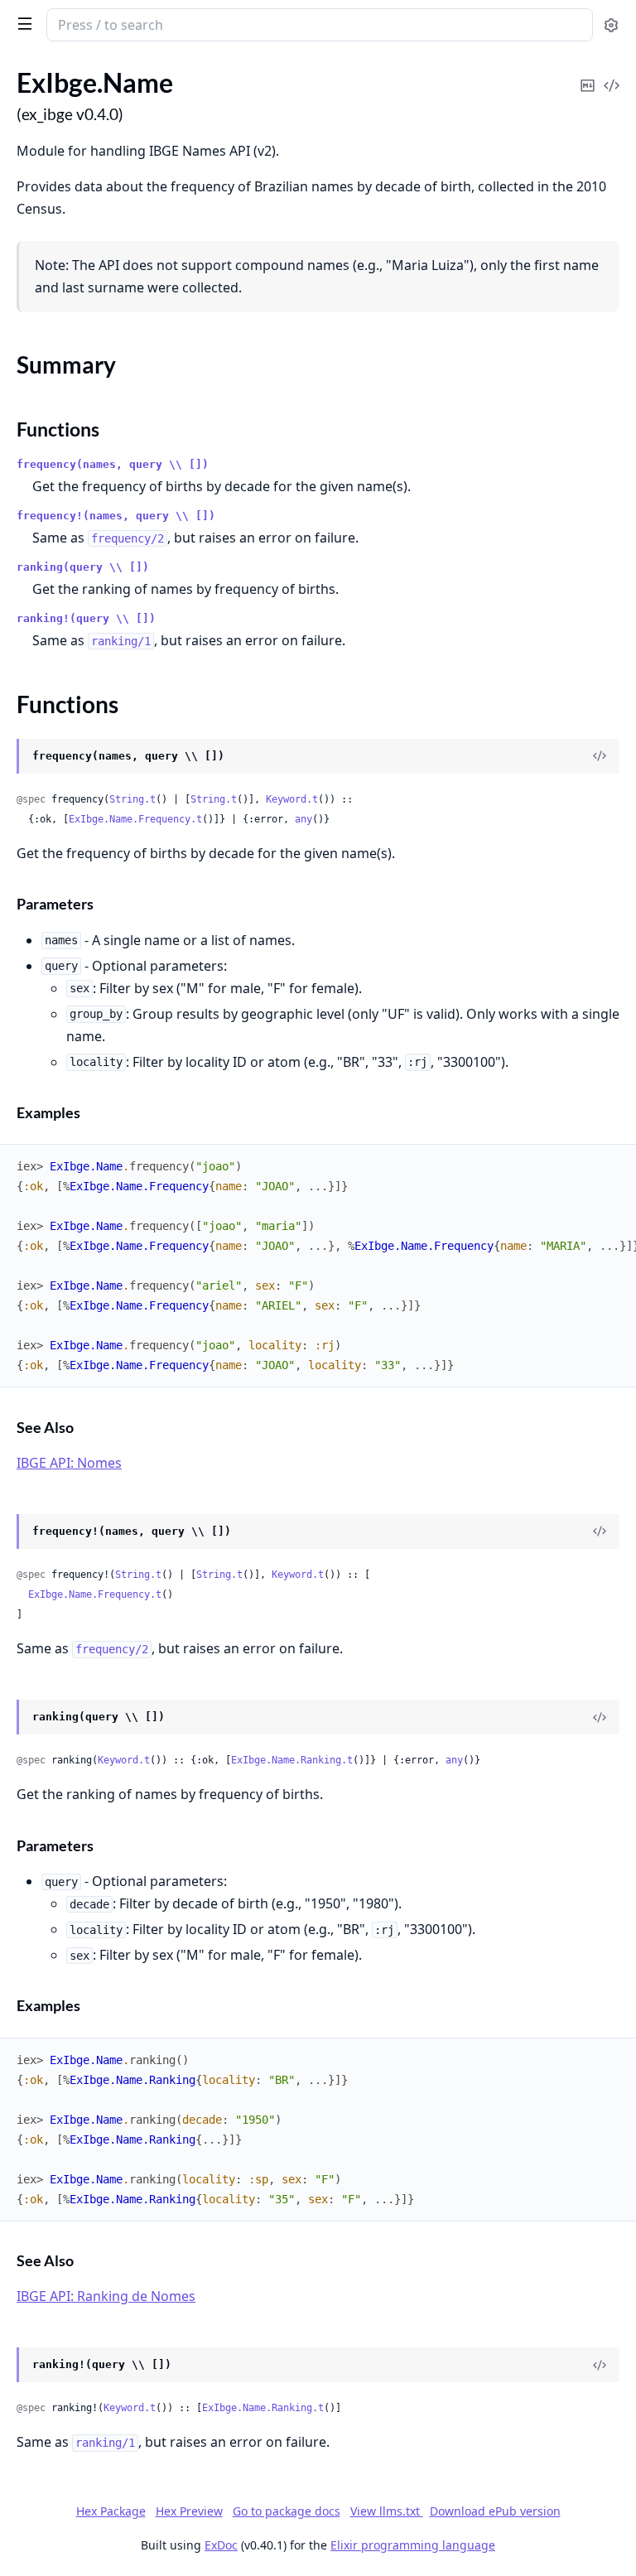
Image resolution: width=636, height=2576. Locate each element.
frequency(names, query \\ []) (113, 464)
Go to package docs (287, 2511)
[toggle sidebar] (22, 23)
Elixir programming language (413, 2545)
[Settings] (611, 25)
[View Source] (611, 74)
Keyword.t (292, 799)
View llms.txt (387, 2511)
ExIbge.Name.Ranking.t (292, 1760)
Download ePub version (495, 2511)
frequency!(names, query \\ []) (116, 516)
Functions (58, 429)
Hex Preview (189, 2511)
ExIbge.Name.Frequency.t (135, 819)
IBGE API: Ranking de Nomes (106, 2296)
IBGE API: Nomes (69, 1463)
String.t (132, 799)
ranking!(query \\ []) (86, 618)
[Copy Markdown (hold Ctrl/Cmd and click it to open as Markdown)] (587, 74)
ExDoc (221, 2545)
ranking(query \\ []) (83, 567)
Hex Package (111, 2511)
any (304, 819)
